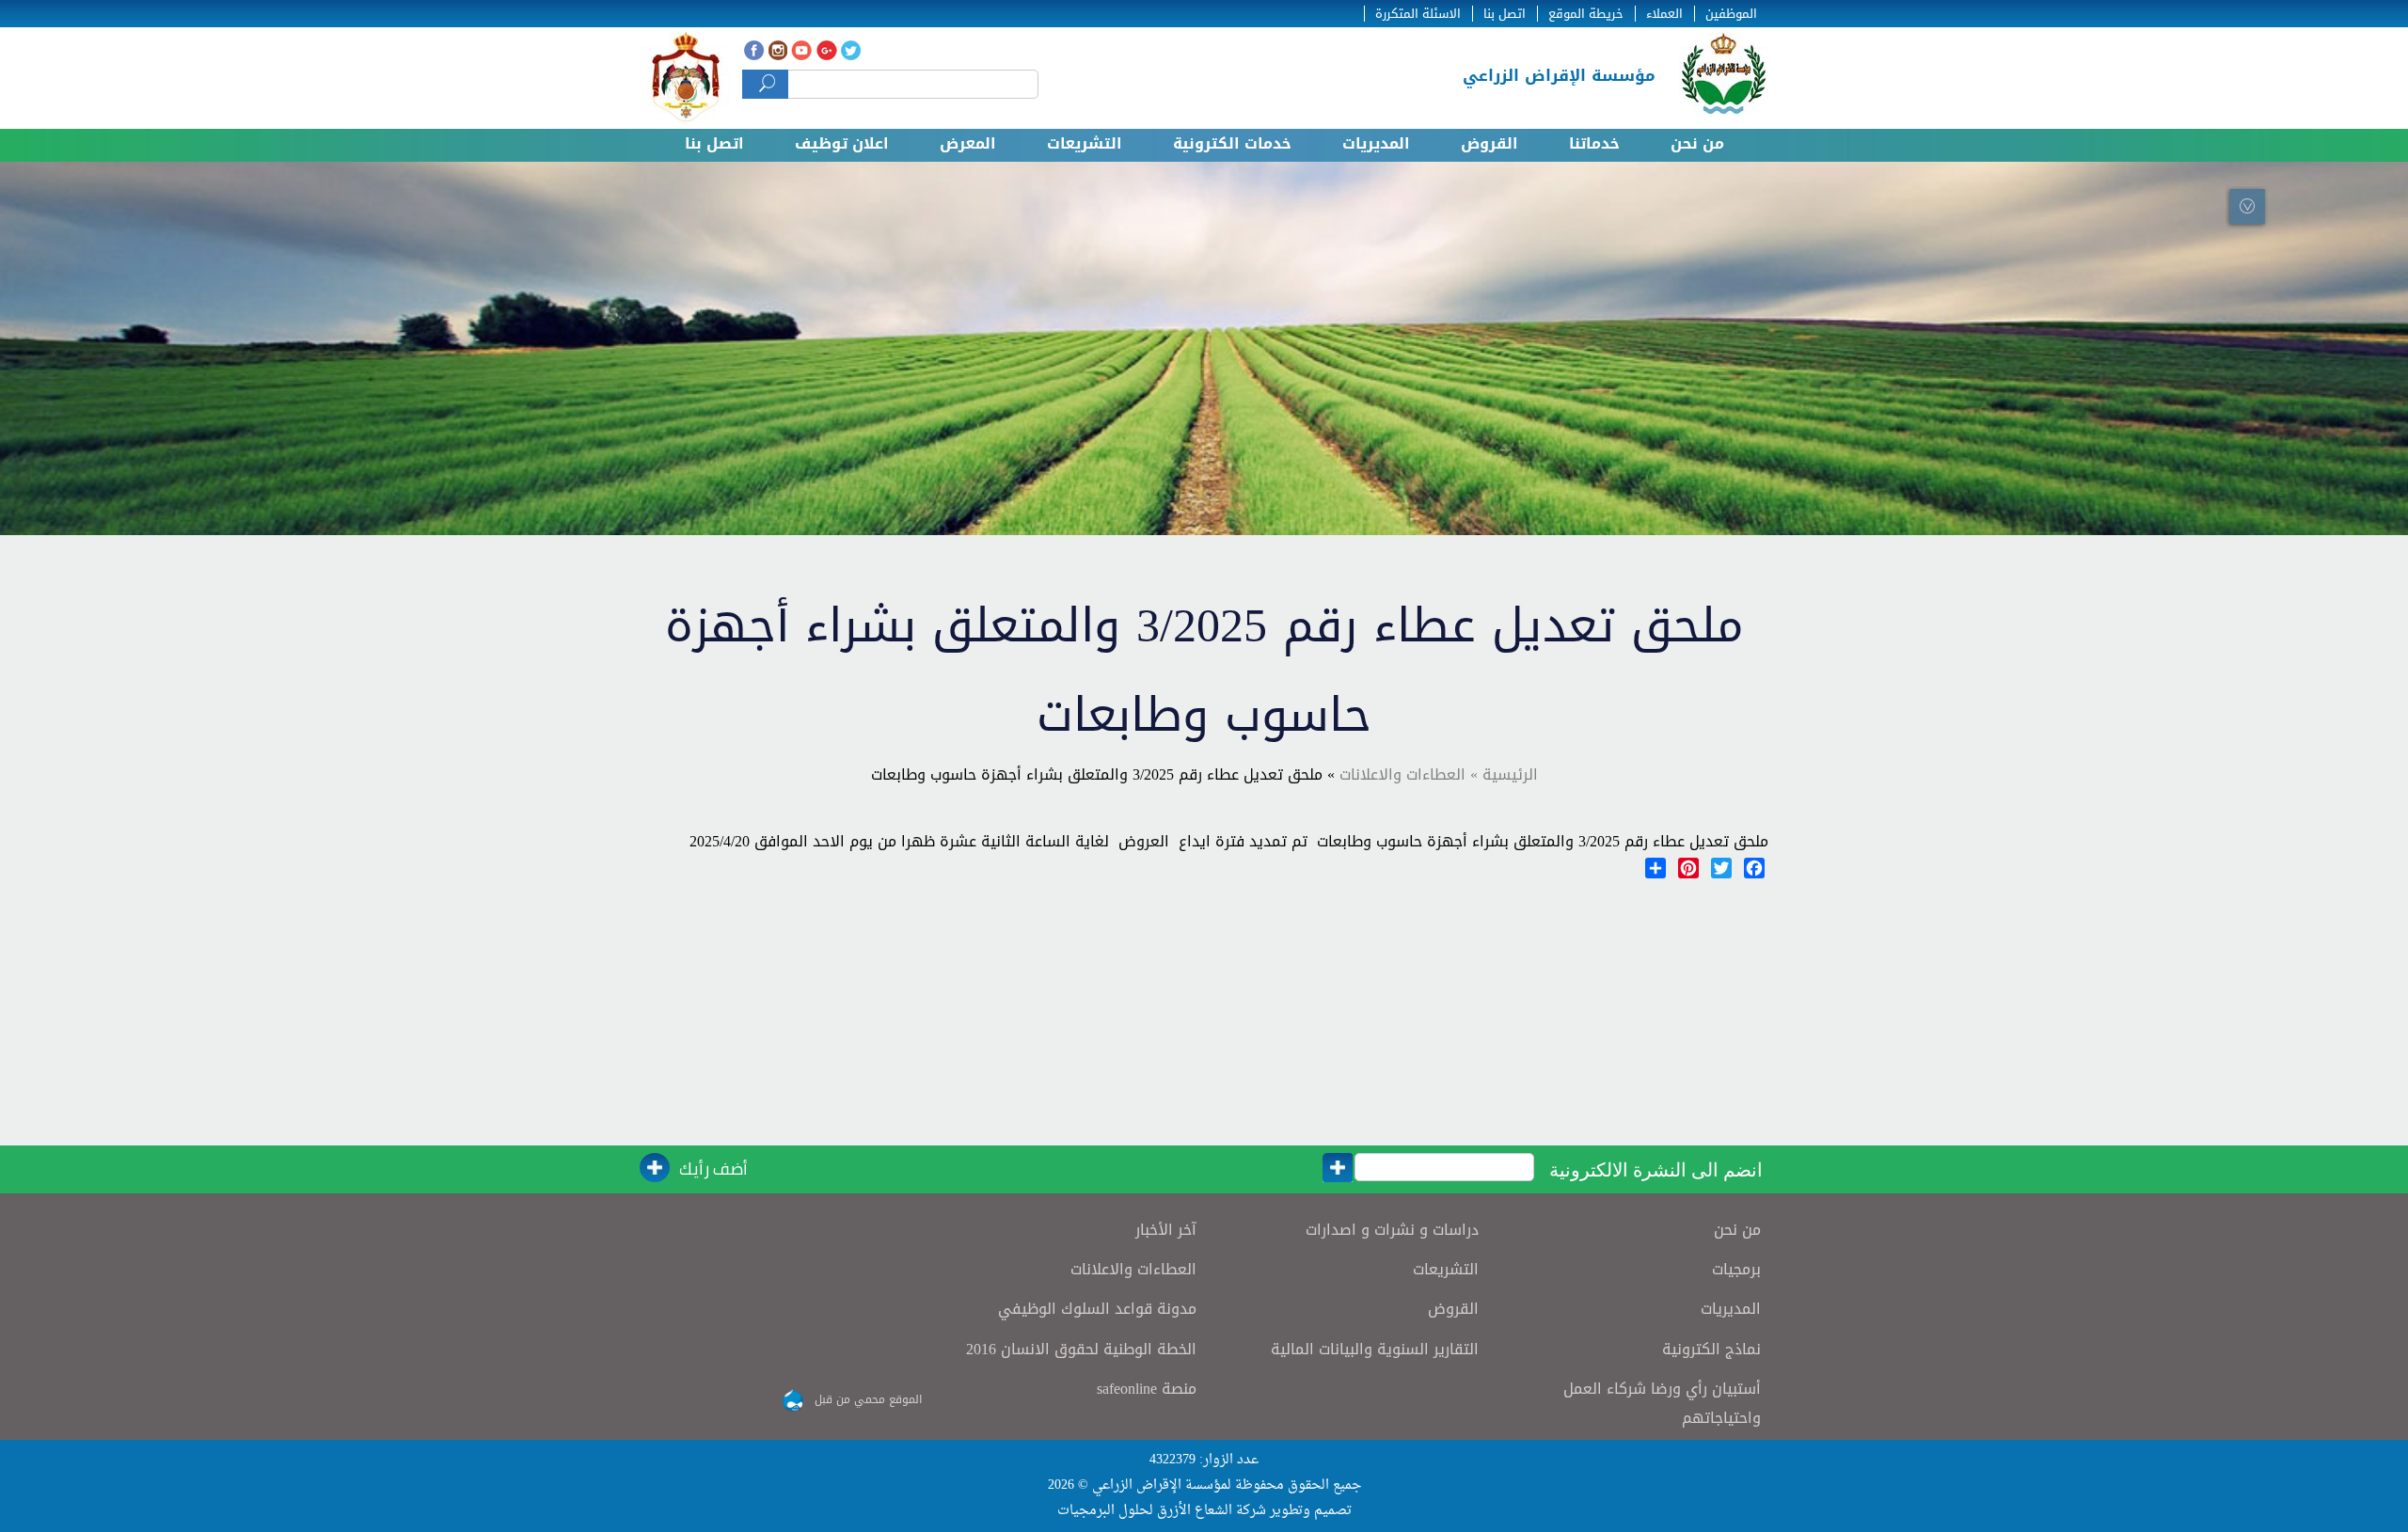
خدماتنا (1594, 143)
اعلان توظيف (842, 143)
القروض (1489, 143)
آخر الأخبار (1166, 1230)
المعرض (968, 143)
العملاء (1664, 14)
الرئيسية (1508, 774)
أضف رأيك (713, 1169)
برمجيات (1736, 1269)
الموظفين (1731, 14)
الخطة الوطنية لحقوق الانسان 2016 (1081, 1349)
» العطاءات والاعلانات (1409, 774)
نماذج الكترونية (1711, 1349)
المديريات (1376, 143)
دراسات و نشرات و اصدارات (1392, 1230)
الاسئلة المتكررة (1418, 14)
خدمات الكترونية (1232, 143)
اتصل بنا (1505, 14)
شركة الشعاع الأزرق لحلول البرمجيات (1162, 1511)
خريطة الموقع (1586, 14)
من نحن (1697, 143)
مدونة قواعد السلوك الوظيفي (1097, 1309)
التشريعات (1085, 143)
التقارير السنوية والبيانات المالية (1375, 1349)
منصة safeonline (1147, 1389)
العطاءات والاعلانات (1133, 1269)
